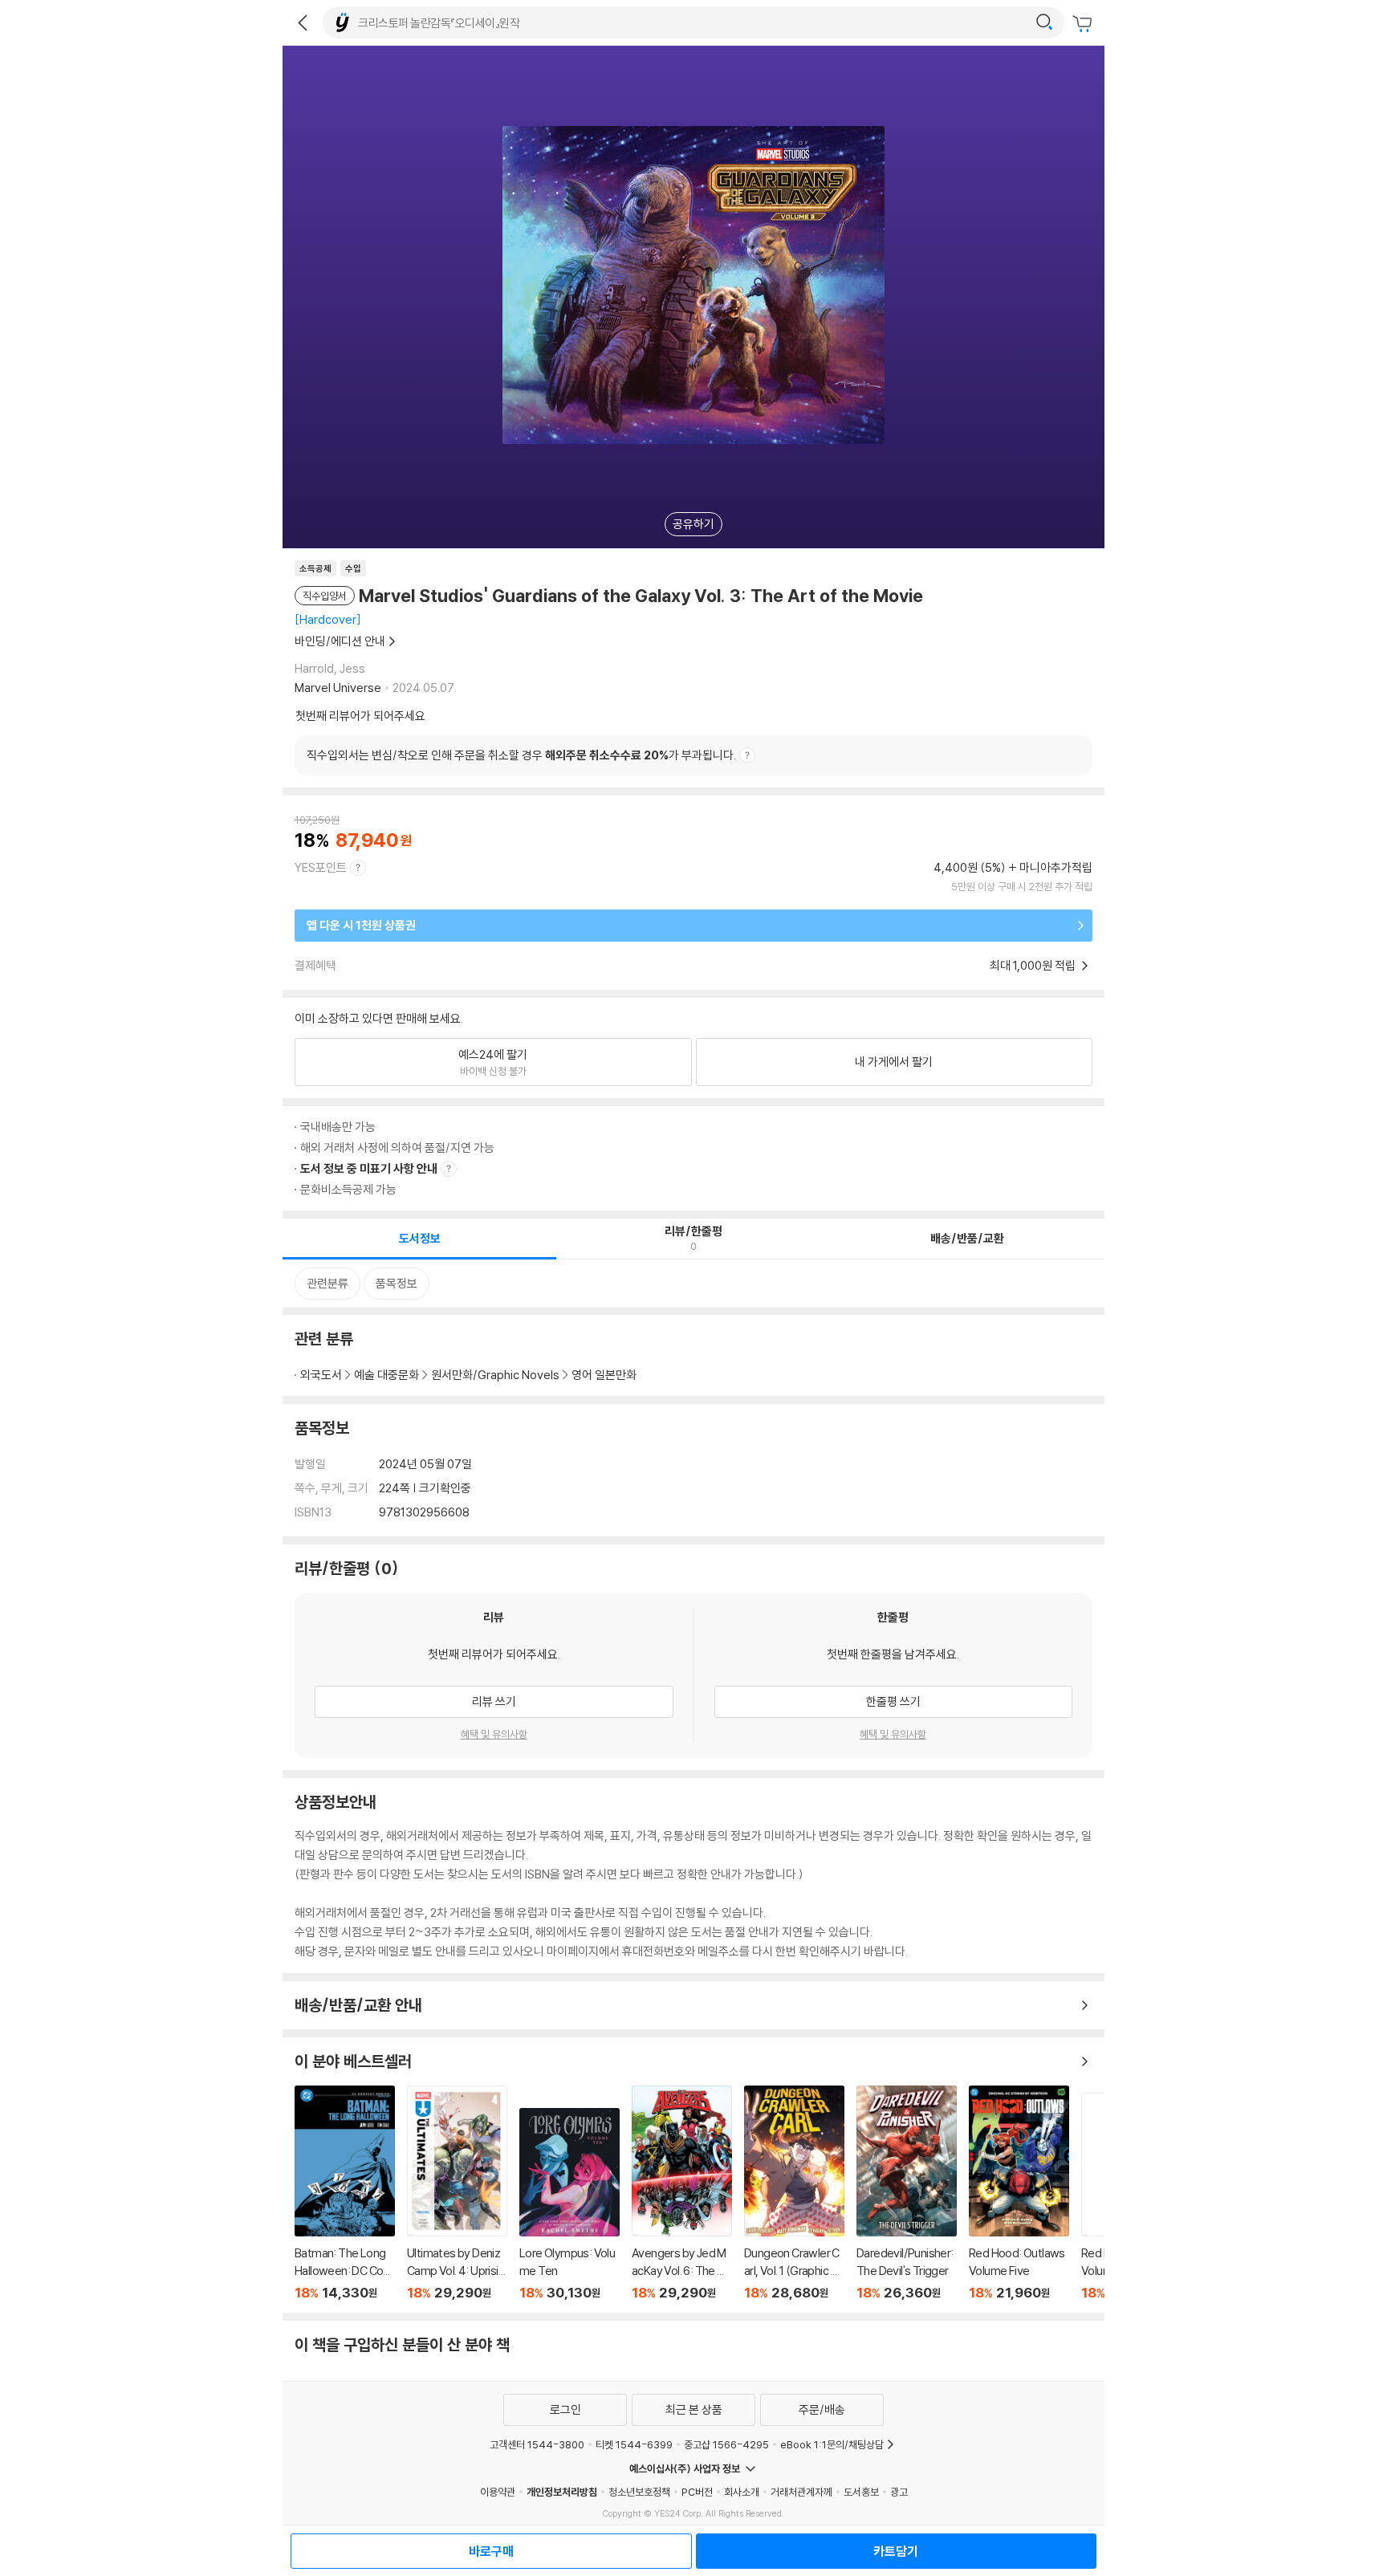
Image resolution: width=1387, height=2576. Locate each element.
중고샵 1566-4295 (726, 2444)
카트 (1084, 24)
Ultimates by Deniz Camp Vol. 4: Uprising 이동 (457, 2193)
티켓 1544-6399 (634, 2444)
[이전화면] (303, 22)
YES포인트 (321, 867)
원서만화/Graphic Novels (495, 1375)
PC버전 (697, 2492)
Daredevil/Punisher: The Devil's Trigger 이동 (907, 2193)
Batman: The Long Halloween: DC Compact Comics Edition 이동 (345, 2193)
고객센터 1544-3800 (537, 2444)
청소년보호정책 (639, 2492)
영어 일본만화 (604, 1375)
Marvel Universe (338, 688)
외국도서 (321, 1375)
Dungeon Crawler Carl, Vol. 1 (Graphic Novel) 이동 (794, 2193)
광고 (899, 2492)
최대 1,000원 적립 (1034, 965)
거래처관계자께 (801, 2492)
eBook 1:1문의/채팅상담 (832, 2444)
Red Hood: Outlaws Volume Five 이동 (1019, 2193)
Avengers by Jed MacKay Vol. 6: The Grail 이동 (682, 2193)
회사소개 (742, 2492)
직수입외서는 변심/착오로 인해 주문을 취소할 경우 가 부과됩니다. (521, 755)
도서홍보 (861, 2492)
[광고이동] (1044, 22)
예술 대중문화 (386, 1375)
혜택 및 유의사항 (494, 1734)
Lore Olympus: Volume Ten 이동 (569, 2204)
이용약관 (498, 2492)
